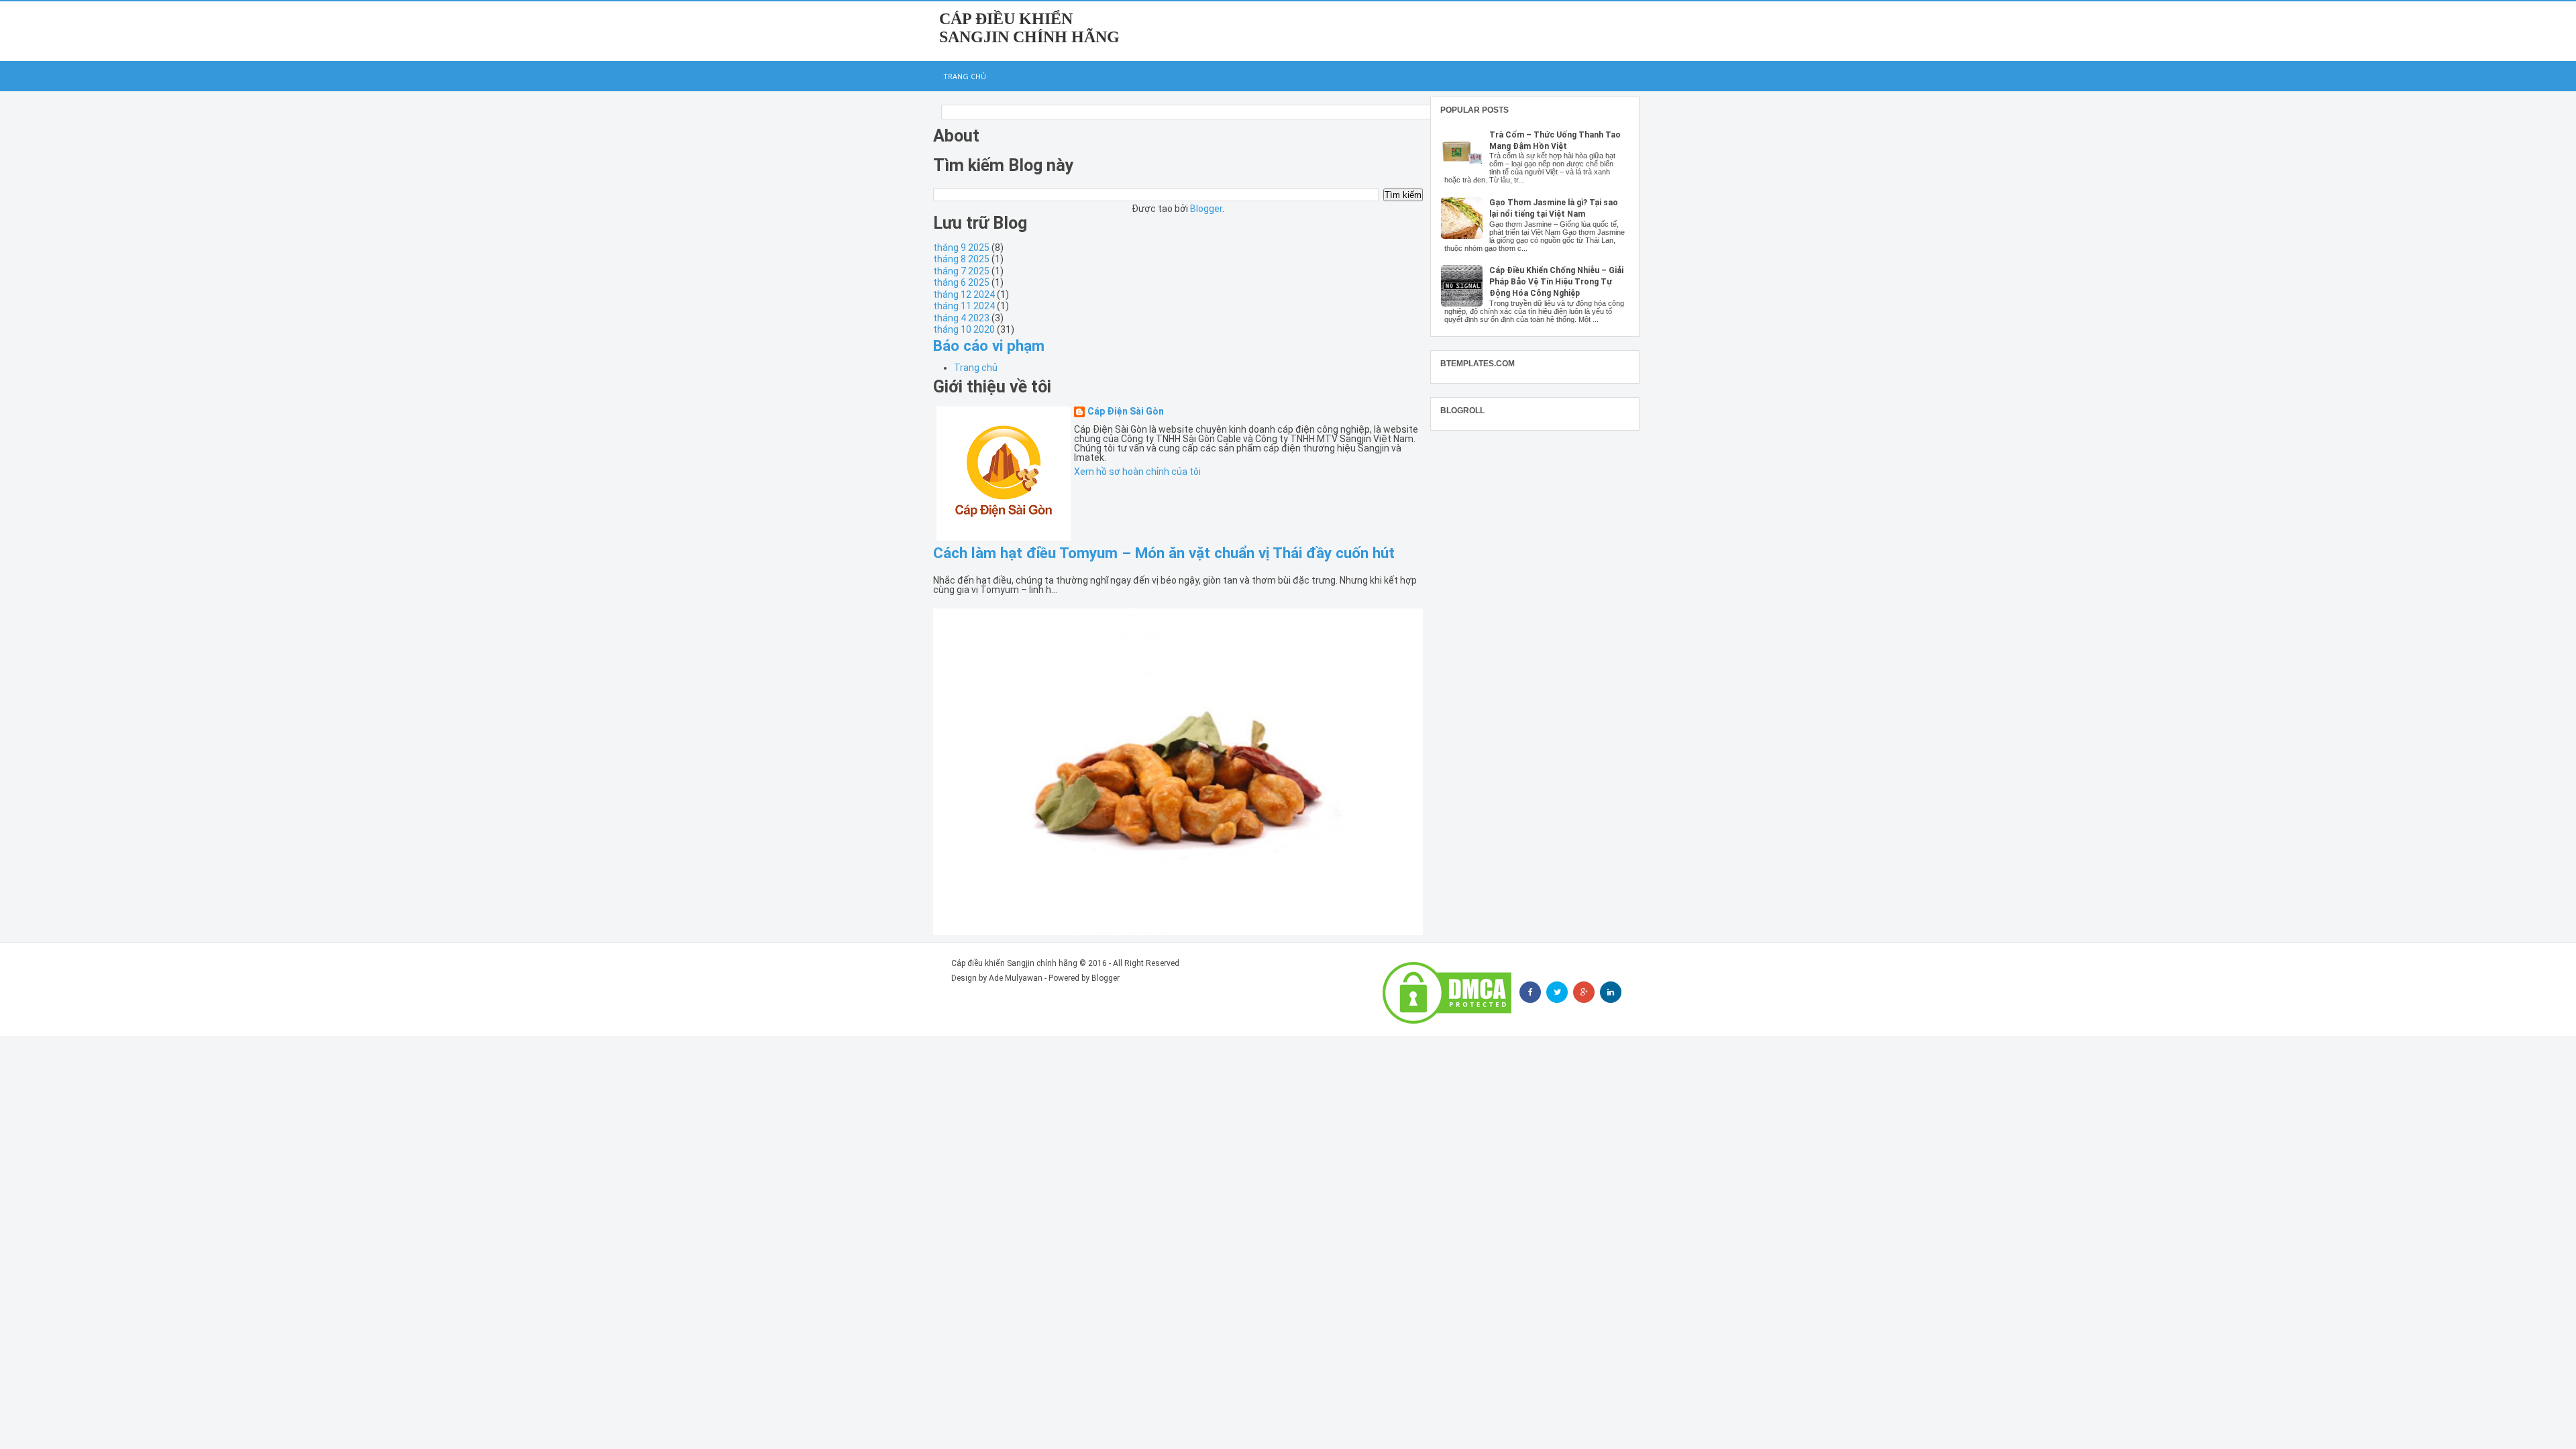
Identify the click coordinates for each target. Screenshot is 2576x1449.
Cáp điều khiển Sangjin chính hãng (1029, 28)
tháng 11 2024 (964, 306)
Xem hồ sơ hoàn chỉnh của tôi (1137, 472)
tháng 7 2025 (961, 271)
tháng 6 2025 (961, 282)
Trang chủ (965, 76)
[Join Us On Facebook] (1530, 992)
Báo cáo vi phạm (989, 345)
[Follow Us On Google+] (1584, 992)
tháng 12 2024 (964, 294)
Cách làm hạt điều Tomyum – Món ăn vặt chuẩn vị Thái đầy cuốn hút (1164, 553)
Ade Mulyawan (1016, 978)
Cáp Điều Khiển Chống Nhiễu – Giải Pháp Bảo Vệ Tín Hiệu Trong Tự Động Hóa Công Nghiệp (1556, 282)
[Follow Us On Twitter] (1557, 992)
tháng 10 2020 (964, 329)
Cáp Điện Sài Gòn (1126, 412)
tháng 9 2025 (961, 248)
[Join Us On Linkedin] (1611, 992)
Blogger (1206, 209)
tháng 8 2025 (961, 259)
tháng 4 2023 (961, 318)
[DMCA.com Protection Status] (1447, 993)
